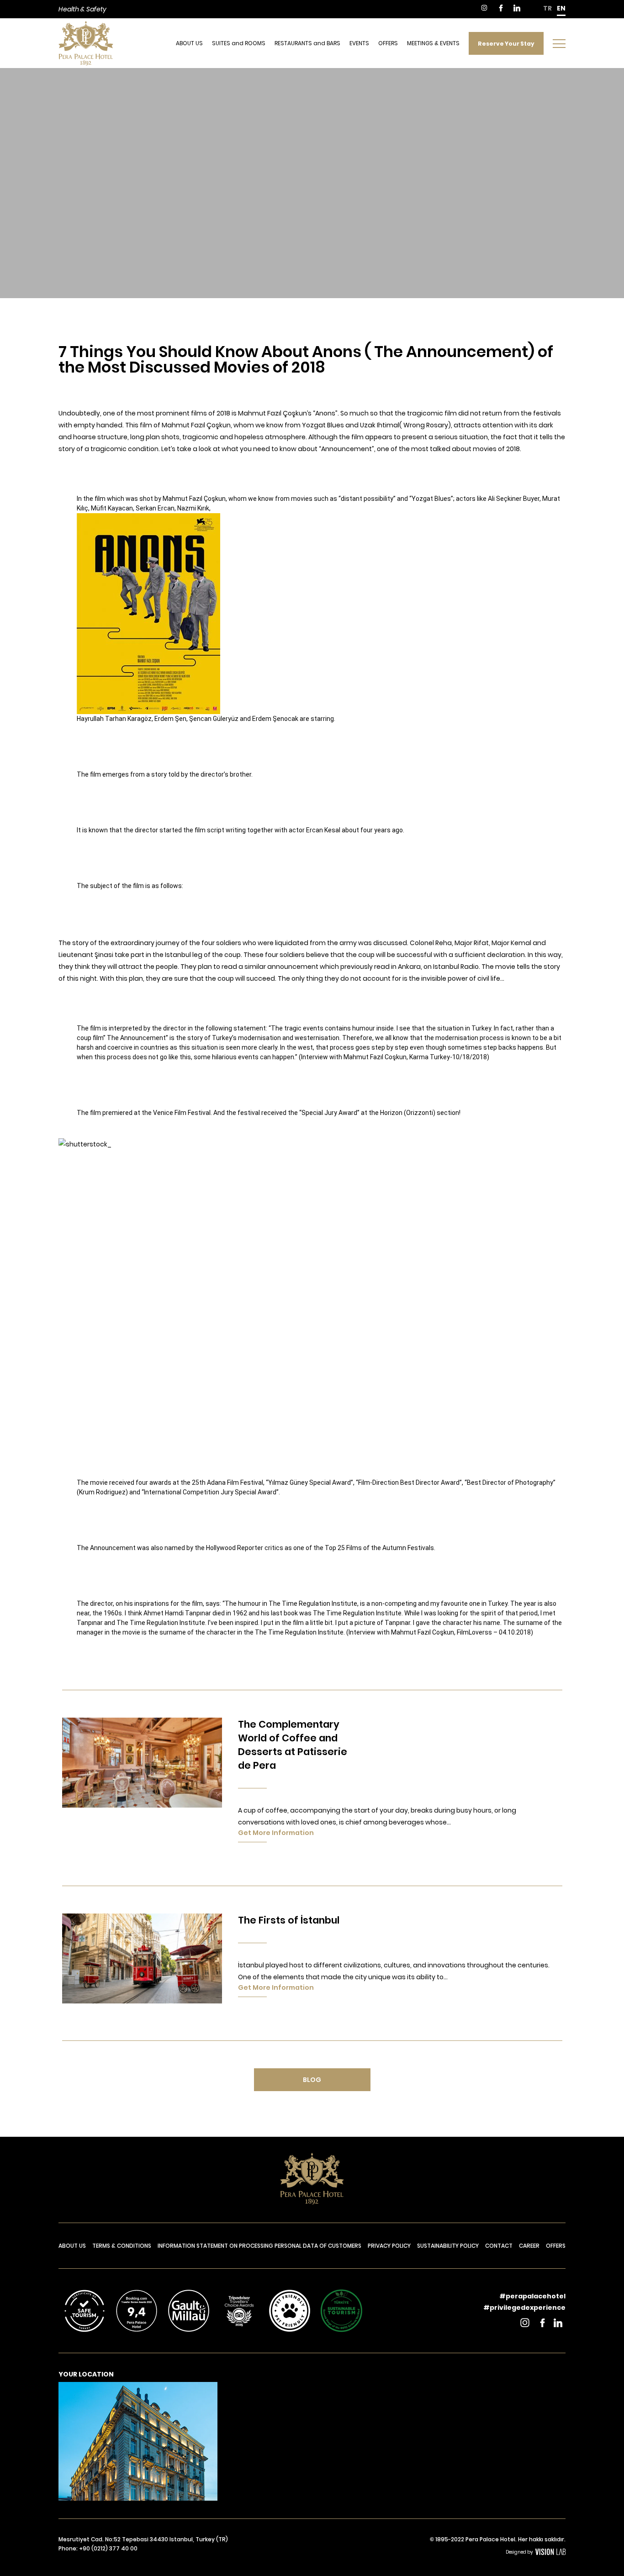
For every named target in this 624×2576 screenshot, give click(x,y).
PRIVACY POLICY (389, 2246)
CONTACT (499, 2246)
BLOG (312, 2080)
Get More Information (276, 1833)
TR (547, 8)
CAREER (529, 2246)
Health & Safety (82, 9)
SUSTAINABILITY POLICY (448, 2246)
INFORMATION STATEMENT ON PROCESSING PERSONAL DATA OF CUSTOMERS (259, 2246)
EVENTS (359, 43)
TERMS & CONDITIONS (122, 2246)
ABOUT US (189, 43)
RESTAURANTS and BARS (307, 43)
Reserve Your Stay (506, 43)
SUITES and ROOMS (239, 43)
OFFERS (388, 43)
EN (561, 8)
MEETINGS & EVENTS (433, 43)
